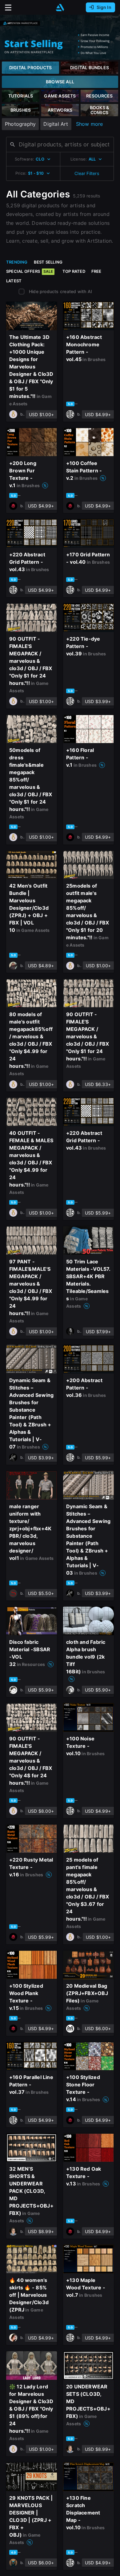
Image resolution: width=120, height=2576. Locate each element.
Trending (17, 262)
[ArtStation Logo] (60, 8)
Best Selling (48, 262)
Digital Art (56, 124)
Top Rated (74, 271)
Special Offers (30, 271)
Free (96, 271)
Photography (20, 124)
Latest (14, 281)
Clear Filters (87, 173)
